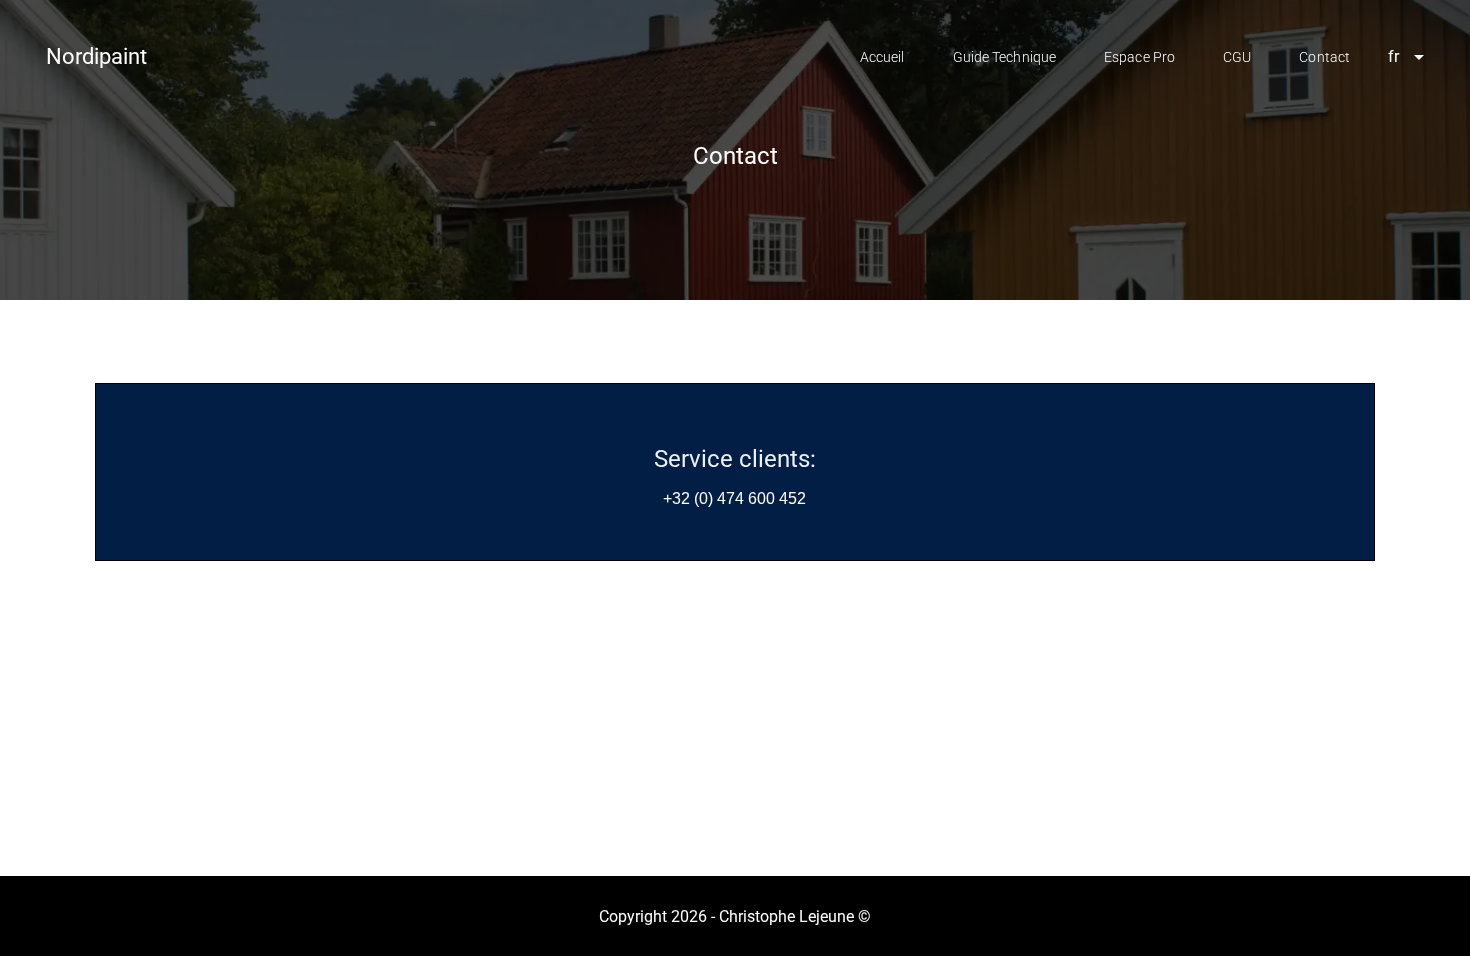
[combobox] (1399, 57)
